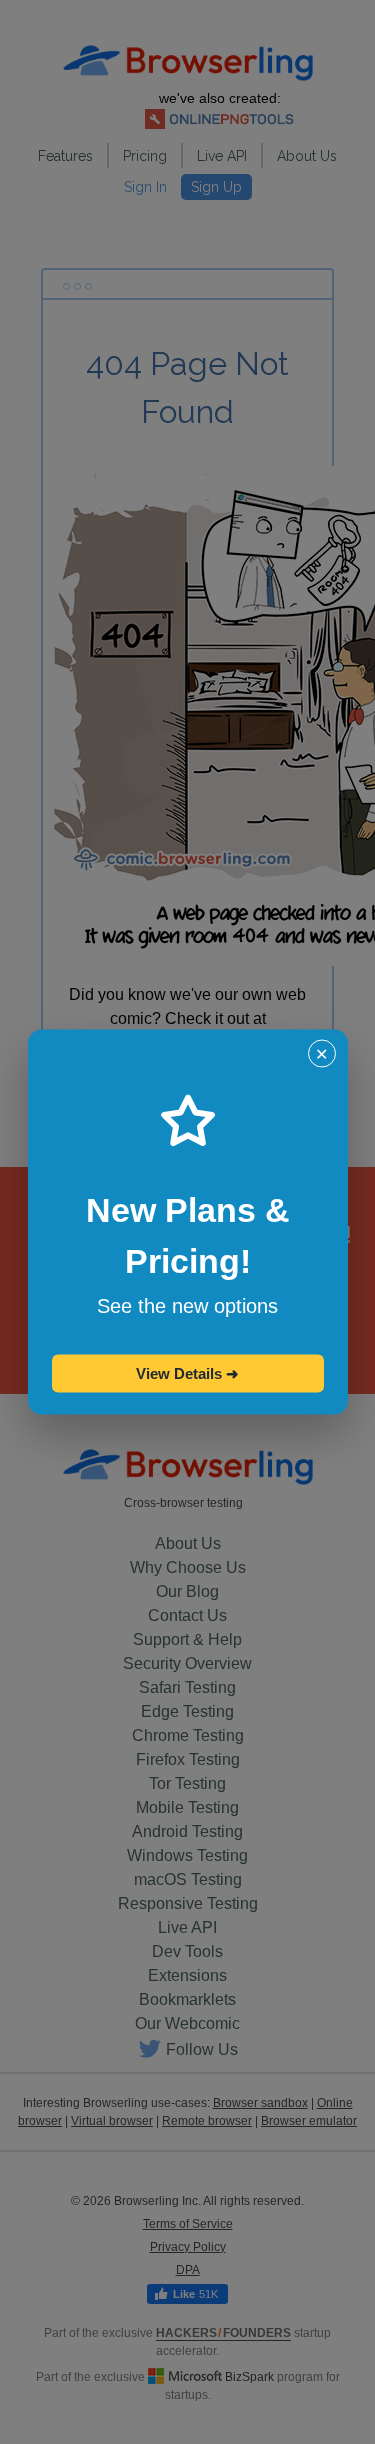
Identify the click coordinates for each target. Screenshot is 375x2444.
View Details (187, 1373)
